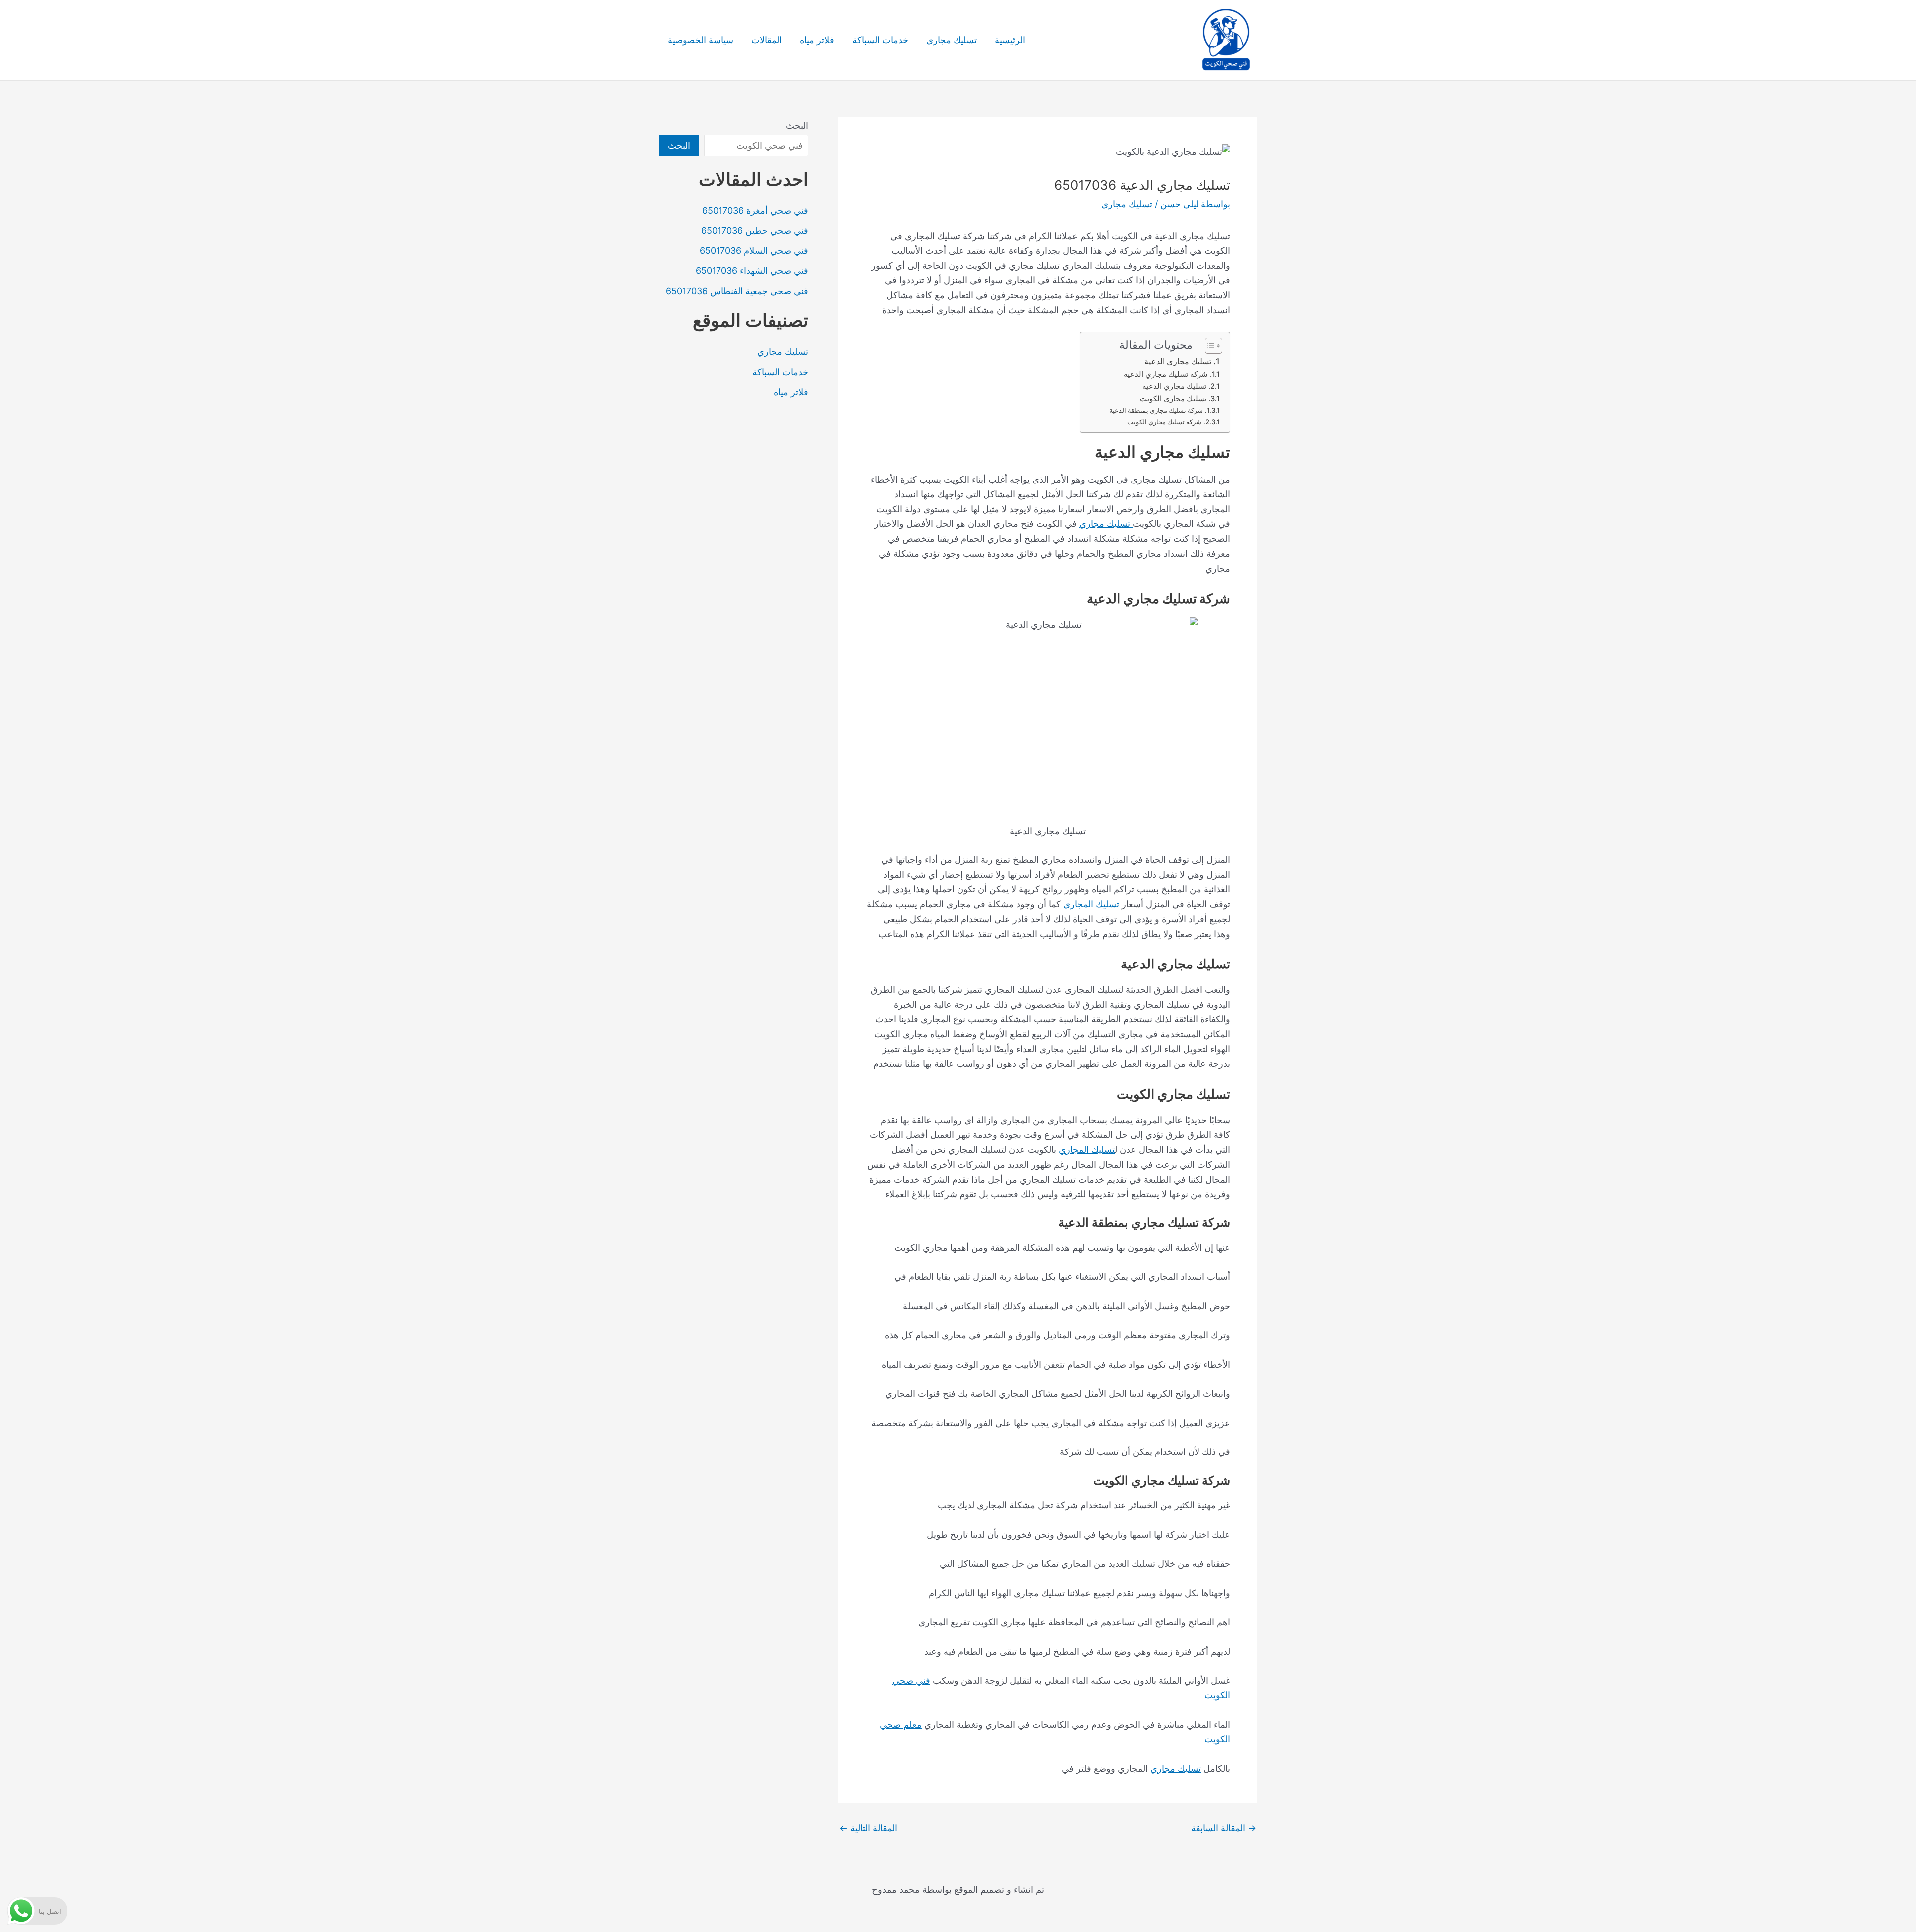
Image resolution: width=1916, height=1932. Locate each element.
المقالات (767, 40)
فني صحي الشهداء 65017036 (752, 271)
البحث (797, 125)
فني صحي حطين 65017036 (755, 230)
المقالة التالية (868, 1828)
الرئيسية (1010, 40)
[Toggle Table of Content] (1209, 346)
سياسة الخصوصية (701, 40)
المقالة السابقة (1224, 1828)
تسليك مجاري (952, 40)
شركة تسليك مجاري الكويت (1164, 422)
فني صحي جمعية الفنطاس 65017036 (737, 291)
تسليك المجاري (1091, 904)
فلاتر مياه (817, 40)
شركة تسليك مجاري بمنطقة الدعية (1156, 410)
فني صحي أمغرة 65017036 (755, 210)
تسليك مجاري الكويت (1173, 399)
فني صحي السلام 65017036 (754, 251)
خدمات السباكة (880, 40)
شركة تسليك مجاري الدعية (1166, 374)
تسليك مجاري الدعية (1178, 361)
